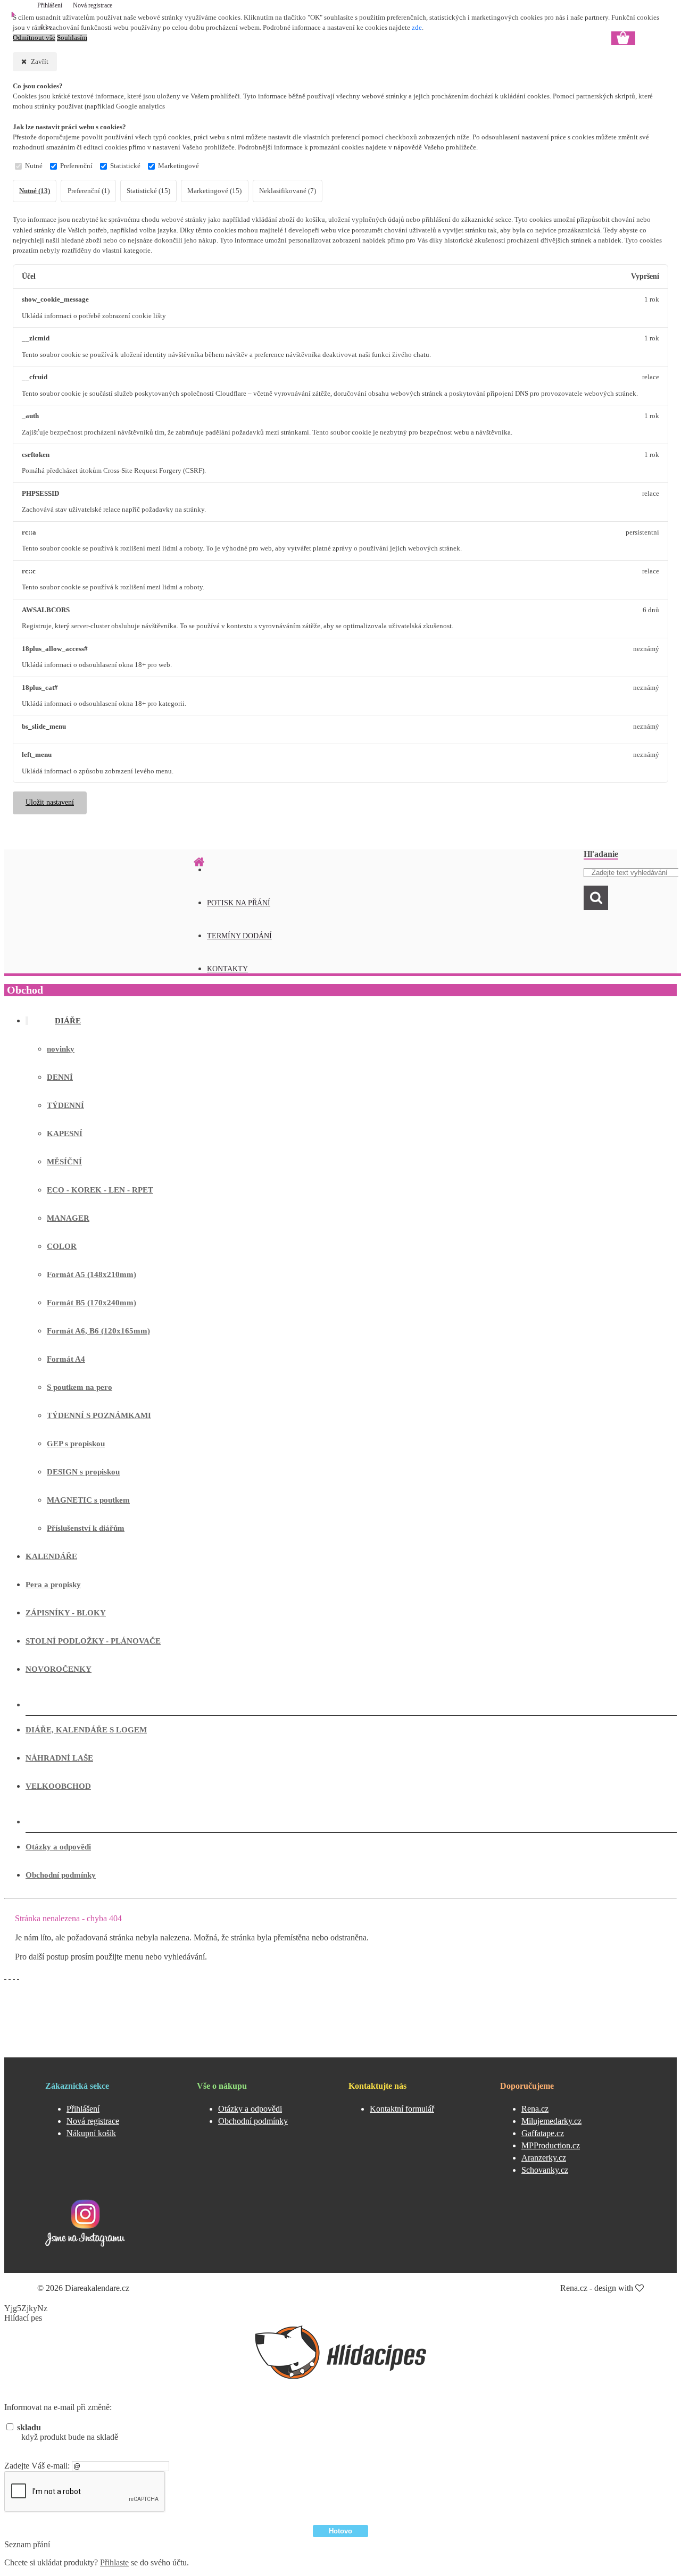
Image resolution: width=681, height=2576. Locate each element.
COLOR (62, 1246)
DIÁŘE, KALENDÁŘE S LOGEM (86, 1730)
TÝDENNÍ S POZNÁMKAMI (99, 1415)
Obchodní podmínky (61, 1875)
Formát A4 (66, 1359)
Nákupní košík (91, 2133)
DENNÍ (60, 1077)
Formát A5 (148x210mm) (92, 1274)
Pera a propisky (53, 1585)
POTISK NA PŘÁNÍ (239, 903)
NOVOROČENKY (59, 1669)
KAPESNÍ (65, 1133)
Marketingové (178, 166)
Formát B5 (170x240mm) (92, 1303)
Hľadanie (601, 854)
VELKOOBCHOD (58, 1786)
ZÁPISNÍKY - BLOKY (66, 1613)
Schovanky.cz (545, 2170)
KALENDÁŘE (51, 1556)
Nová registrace (93, 5)
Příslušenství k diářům (86, 1528)
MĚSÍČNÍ (64, 1162)
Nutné (34, 166)
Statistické (125, 166)
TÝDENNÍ (65, 1105)
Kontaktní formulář (402, 2109)
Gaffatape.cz (543, 2133)
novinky (61, 1049)
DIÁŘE (68, 1021)
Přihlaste (114, 2562)
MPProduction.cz (551, 2145)
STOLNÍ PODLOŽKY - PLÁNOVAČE (93, 1641)
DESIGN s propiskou (83, 1472)
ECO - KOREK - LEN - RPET (100, 1190)
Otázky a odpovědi (58, 1847)
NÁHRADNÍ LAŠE (59, 1758)
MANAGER (68, 1218)
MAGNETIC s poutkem (88, 1500)
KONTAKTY (227, 969)
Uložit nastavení (50, 802)
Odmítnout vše (34, 38)
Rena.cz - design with (598, 2288)
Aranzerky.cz (544, 2158)
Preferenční (76, 166)
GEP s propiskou (76, 1444)
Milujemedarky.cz (551, 2121)
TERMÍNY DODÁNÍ (239, 936)
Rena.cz (535, 2109)
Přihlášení (51, 5)
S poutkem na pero (80, 1387)
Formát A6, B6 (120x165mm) (98, 1331)
